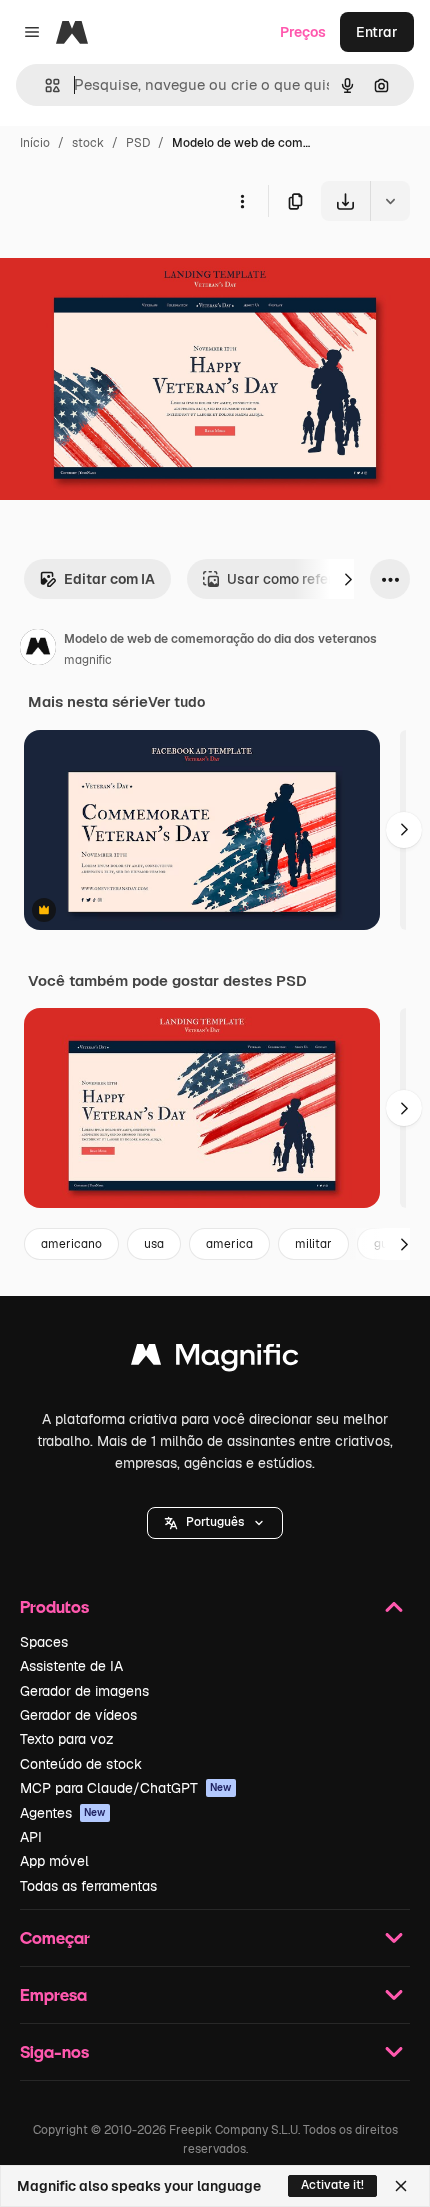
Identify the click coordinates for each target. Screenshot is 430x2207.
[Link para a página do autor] (38, 650)
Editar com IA (109, 579)
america (229, 1244)
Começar (55, 1937)
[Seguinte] (348, 579)
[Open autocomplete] (44, 85)
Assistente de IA (71, 1666)
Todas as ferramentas (88, 1886)
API (31, 1837)
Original (128, 267)
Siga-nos (54, 2051)
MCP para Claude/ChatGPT (126, 1788)
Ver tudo (176, 702)
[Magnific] (215, 1359)
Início (35, 143)
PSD (138, 143)
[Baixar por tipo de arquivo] (390, 201)
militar (313, 1244)
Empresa (53, 1994)
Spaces (44, 1642)
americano (71, 1244)
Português (215, 1522)
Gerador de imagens (84, 1691)
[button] (215, 1523)
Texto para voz (67, 1739)
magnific (88, 660)
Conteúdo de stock (81, 1764)
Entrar (377, 32)
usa (154, 1244)
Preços (303, 32)
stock (88, 143)
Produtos (54, 1606)
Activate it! (332, 2185)
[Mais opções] (242, 201)
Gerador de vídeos (78, 1715)
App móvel (54, 1861)
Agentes (63, 1813)
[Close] (401, 2186)
